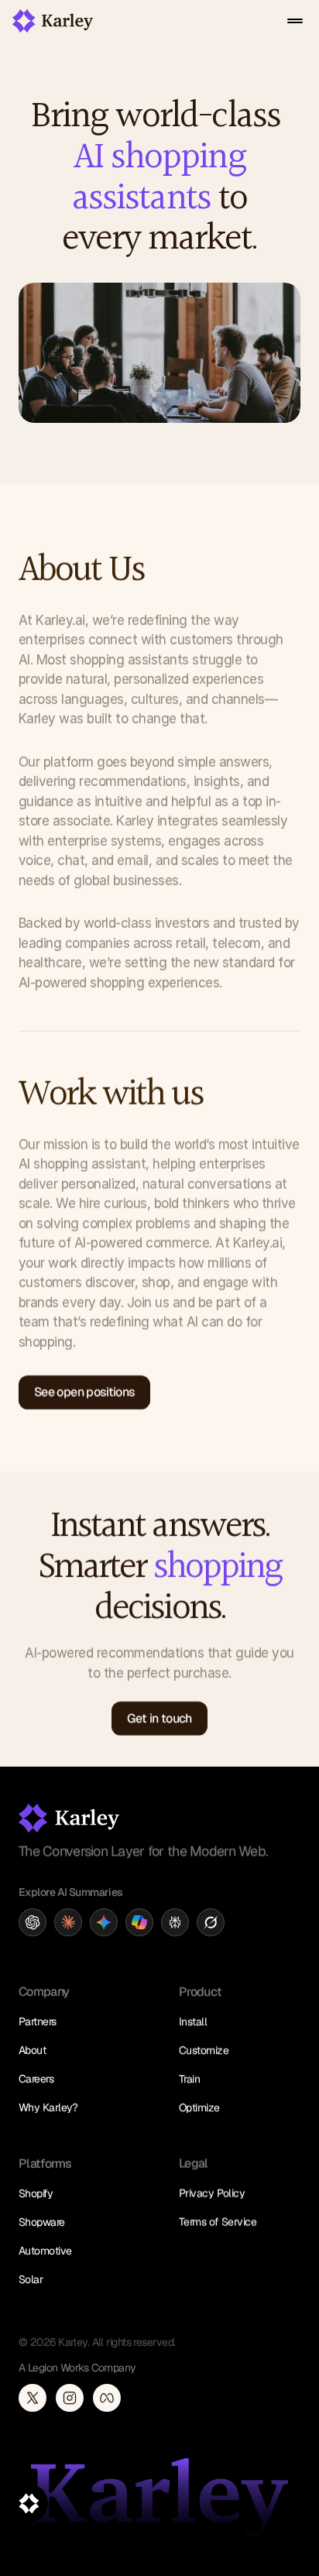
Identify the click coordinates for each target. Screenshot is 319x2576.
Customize (204, 2050)
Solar (31, 2279)
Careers (36, 2079)
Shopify (36, 2193)
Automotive (45, 2251)
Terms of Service (218, 2222)
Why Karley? (48, 2107)
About (32, 2050)
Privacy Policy (212, 2193)
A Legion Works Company (77, 2368)
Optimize (199, 2107)
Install (193, 2021)
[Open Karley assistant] (29, 2503)
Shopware (42, 2222)
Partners (38, 2021)
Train (189, 2079)
